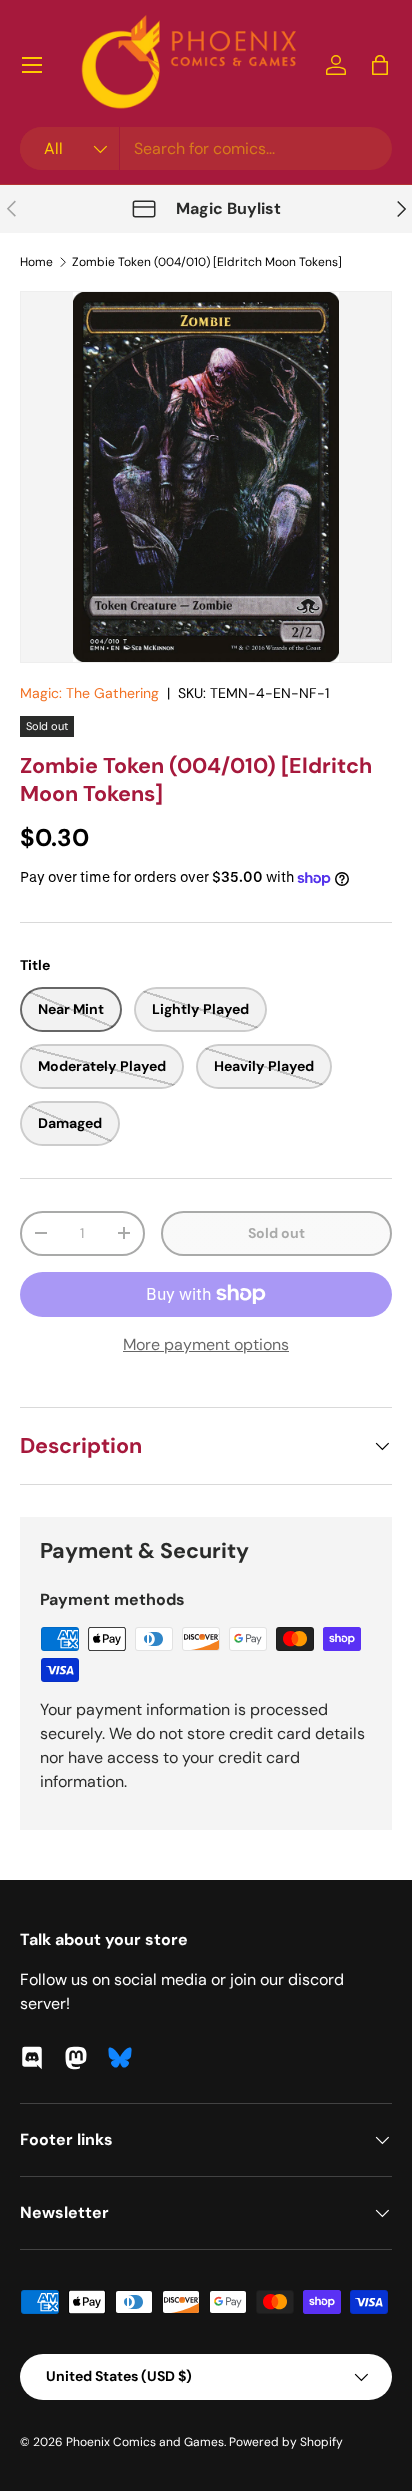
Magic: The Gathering (89, 693)
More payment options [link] (206, 1344)
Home (36, 262)
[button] (380, 65)
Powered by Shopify (286, 2442)
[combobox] (206, 148)
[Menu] (32, 65)
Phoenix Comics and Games (145, 2442)
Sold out (276, 1233)
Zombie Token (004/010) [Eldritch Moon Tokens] (207, 262)
